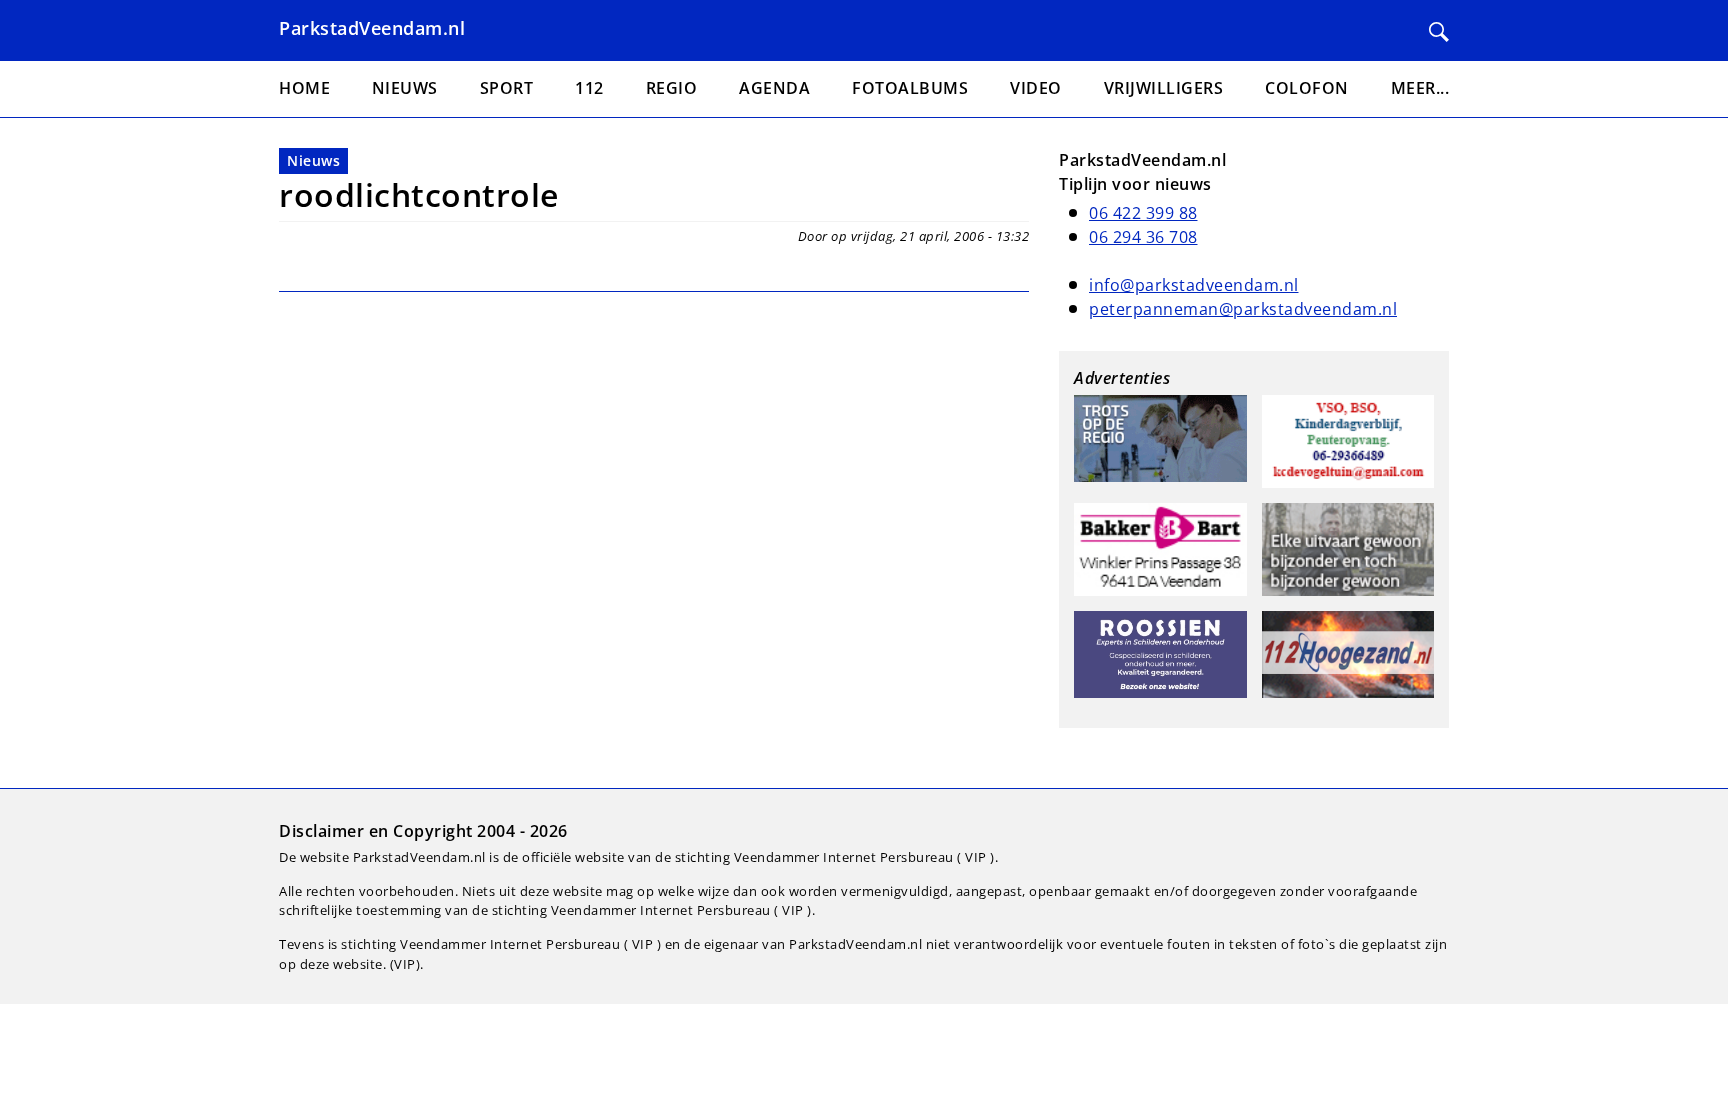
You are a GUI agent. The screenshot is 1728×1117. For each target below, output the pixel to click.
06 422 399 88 (1143, 213)
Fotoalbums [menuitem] (910, 88)
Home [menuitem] (304, 88)
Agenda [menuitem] (774, 88)
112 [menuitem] (589, 88)
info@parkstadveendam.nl (1194, 285)
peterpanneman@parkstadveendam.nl (1243, 309)
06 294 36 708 (1143, 237)
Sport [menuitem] (507, 88)
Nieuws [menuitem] (405, 88)
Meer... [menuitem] (1420, 88)
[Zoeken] (1439, 32)
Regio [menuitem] (672, 88)
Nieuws (313, 160)
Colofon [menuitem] (1307, 88)
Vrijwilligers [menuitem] (1164, 88)
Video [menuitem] (1036, 88)
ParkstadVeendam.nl (372, 28)
